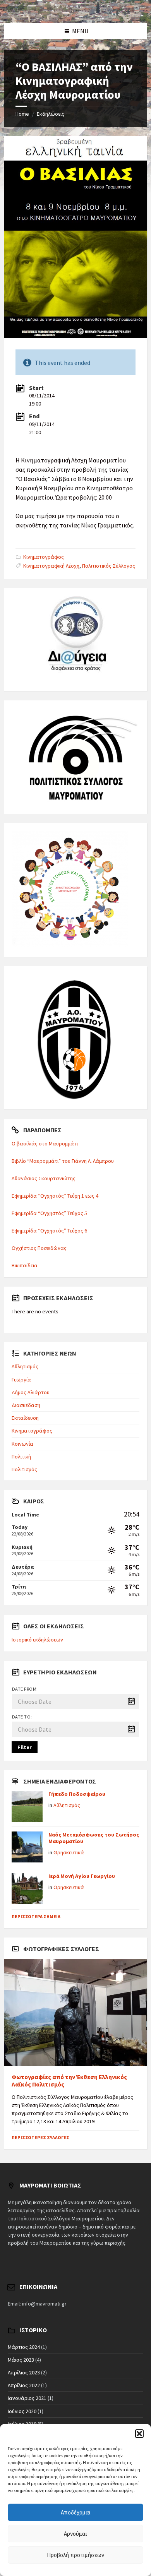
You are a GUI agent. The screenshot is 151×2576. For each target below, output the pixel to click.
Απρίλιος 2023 (24, 2372)
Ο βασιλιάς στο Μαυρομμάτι (45, 1143)
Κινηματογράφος (44, 557)
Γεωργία (21, 1380)
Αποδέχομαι (76, 2512)
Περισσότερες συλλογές (40, 2137)
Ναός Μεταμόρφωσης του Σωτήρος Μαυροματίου (94, 1838)
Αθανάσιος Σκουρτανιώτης (44, 1178)
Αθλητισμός (25, 1366)
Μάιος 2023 (21, 2360)
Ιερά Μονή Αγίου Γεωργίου (82, 1876)
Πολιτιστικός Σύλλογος (109, 566)
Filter (25, 1747)
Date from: (25, 1689)
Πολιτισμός (24, 1469)
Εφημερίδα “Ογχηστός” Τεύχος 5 (49, 1213)
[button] (139, 2434)
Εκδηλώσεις (51, 114)
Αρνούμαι (75, 2534)
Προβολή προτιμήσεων (75, 2555)
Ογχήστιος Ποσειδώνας (39, 1248)
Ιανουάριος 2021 (27, 2398)
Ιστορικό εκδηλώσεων (37, 1640)
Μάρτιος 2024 (24, 2347)
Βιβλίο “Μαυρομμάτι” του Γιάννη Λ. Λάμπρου (63, 1161)
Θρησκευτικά (69, 1852)
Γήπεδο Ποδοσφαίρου (77, 1794)
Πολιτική (21, 1457)
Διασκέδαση (26, 1405)
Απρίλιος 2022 (24, 2385)
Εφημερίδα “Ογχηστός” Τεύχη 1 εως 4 (55, 1196)
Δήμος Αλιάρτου (31, 1392)
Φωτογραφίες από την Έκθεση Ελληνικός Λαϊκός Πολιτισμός (69, 2081)
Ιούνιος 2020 (22, 2411)
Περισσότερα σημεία (36, 1916)
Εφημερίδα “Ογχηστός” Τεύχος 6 (49, 1231)
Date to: (22, 1717)
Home (22, 114)
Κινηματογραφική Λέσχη (51, 566)
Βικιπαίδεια (25, 1265)
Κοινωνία (22, 1444)
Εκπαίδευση (25, 1418)
